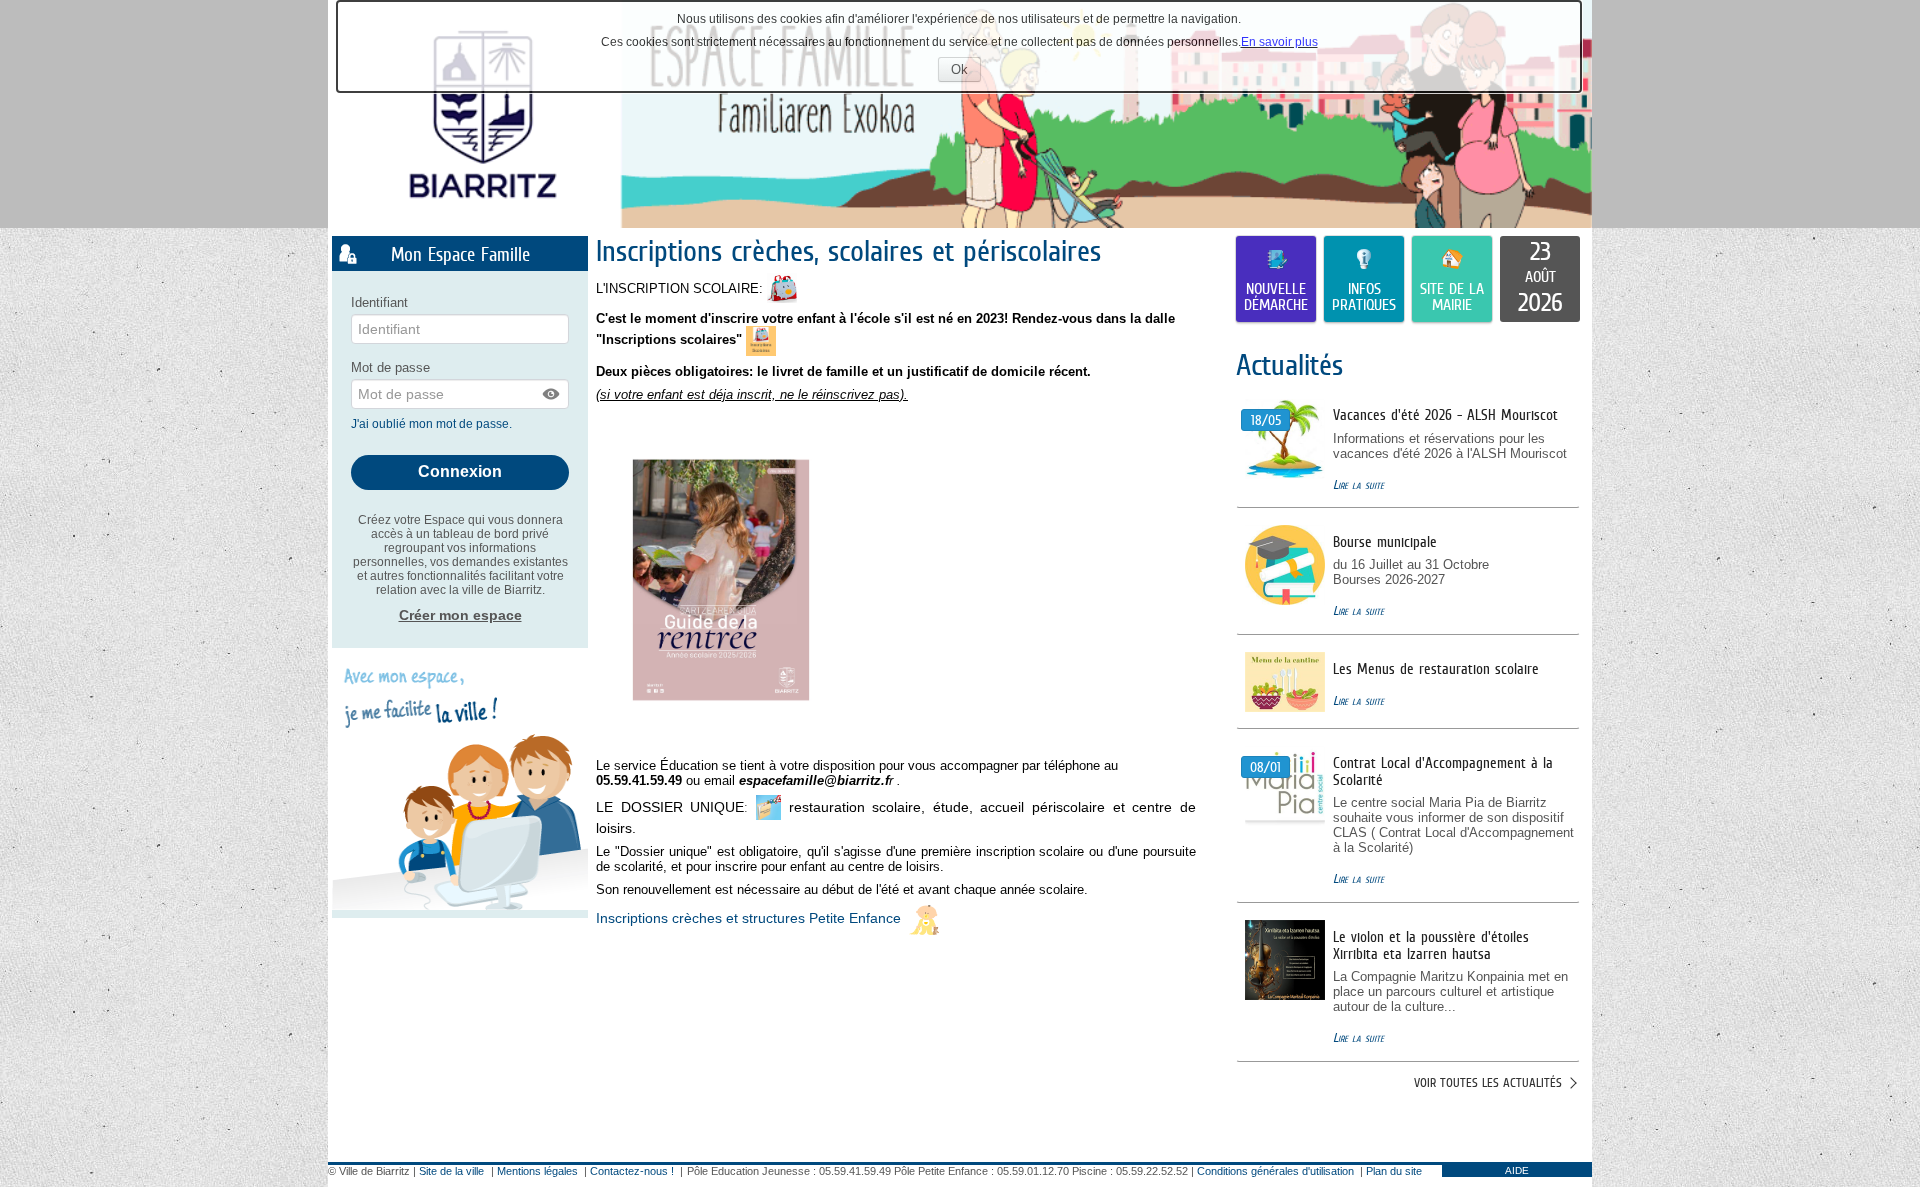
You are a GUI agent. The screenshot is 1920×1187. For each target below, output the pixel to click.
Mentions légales (537, 1171)
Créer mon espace (460, 615)
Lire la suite (1358, 484)
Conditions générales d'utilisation (1275, 1171)
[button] (552, 394)
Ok (966, 71)
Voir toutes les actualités (1488, 1082)
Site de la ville (451, 1171)
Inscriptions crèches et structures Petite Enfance (750, 919)
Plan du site (1394, 1171)
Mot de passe (390, 367)
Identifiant (379, 302)
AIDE (1517, 1170)
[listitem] (1540, 279)
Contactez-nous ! (632, 1171)
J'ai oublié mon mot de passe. (433, 424)
